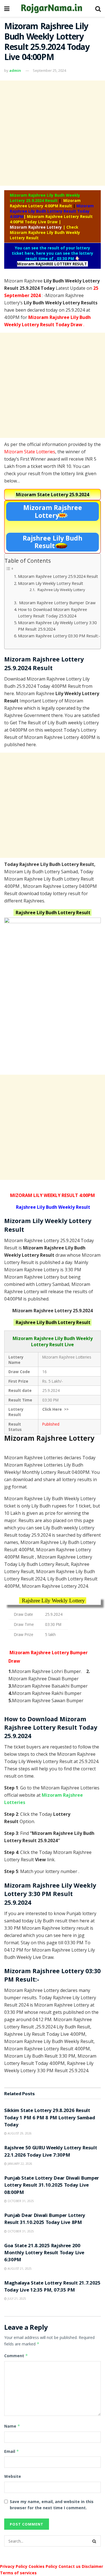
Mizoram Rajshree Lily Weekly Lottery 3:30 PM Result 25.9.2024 (57, 626)
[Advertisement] (53, 133)
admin (15, 70)
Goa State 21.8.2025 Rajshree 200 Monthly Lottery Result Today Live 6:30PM (44, 2253)
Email (12, 2451)
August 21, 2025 (19, 2269)
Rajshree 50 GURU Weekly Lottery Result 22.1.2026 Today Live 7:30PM (51, 2152)
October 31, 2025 (20, 2201)
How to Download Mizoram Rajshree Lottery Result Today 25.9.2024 (53, 613)
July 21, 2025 (16, 2299)
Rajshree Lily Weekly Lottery (61, 590)
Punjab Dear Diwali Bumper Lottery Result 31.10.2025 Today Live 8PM (45, 2219)
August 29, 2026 (19, 2133)
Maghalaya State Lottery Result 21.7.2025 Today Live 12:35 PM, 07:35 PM (52, 2287)
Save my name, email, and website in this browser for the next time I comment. (52, 2505)
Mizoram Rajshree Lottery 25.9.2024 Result (58, 576)
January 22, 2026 (19, 2164)
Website (13, 2476)
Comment (16, 2356)
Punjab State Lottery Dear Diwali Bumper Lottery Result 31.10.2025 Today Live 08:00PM (52, 2186)
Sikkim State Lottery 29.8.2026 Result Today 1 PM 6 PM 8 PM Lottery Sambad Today (50, 2118)
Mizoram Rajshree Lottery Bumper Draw (57, 603)
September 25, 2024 (49, 70)
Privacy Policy (14, 2566)
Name (12, 2426)
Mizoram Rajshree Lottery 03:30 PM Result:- (59, 636)
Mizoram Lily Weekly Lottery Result (51, 583)
